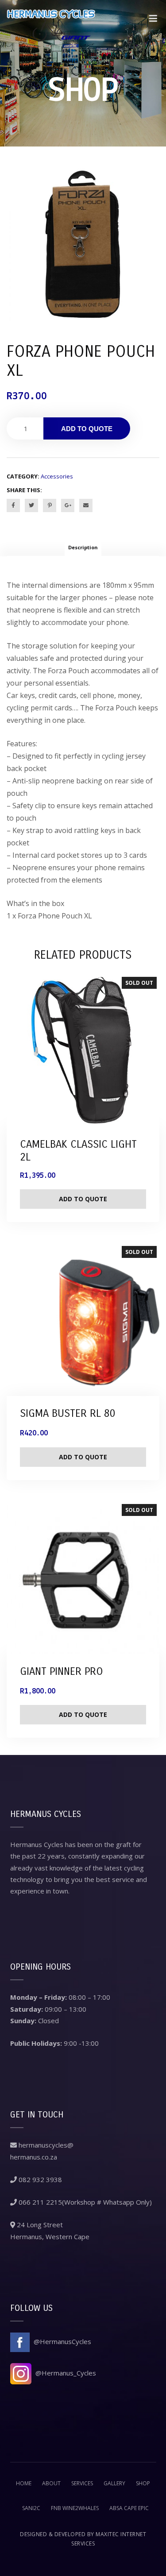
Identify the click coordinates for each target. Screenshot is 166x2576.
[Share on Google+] (68, 505)
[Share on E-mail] (86, 505)
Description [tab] (83, 547)
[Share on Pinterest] (50, 505)
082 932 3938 (39, 2179)
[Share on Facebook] (13, 505)
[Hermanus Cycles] (51, 23)
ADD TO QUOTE (87, 429)
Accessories (57, 476)
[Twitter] (31, 505)
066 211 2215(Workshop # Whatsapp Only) (84, 2202)
